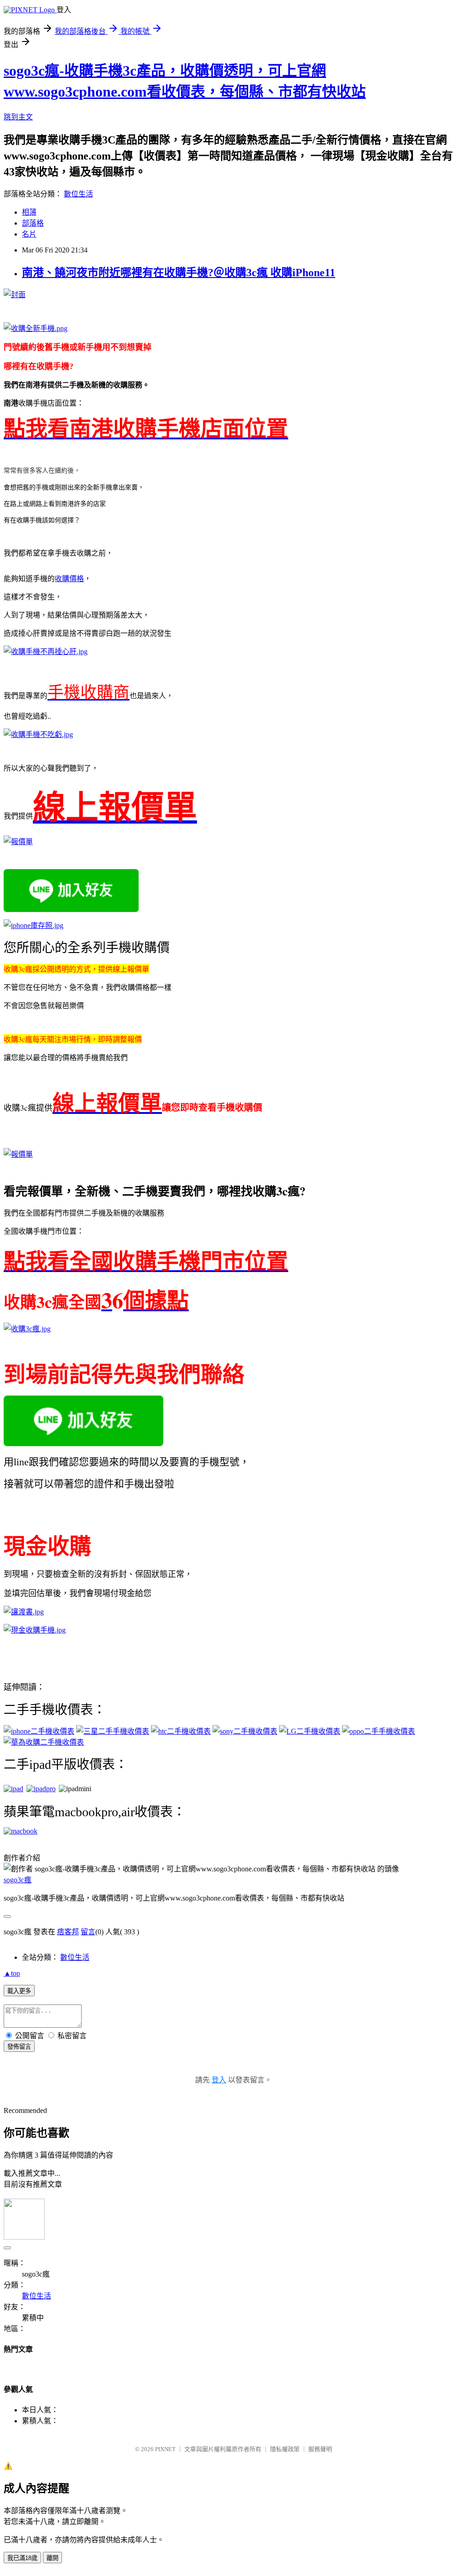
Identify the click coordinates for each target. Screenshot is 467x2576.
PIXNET (165, 2449)
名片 (29, 234)
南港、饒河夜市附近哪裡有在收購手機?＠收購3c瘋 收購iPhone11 (179, 273)
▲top (12, 1973)
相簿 (29, 212)
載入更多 (19, 1991)
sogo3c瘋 (18, 1880)
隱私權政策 (285, 2449)
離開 (52, 2558)
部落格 (33, 223)
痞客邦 (68, 1932)
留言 (88, 1932)
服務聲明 (320, 2449)
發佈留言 (19, 2047)
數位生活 (78, 194)
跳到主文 (18, 117)
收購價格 (69, 579)
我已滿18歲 (22, 2558)
